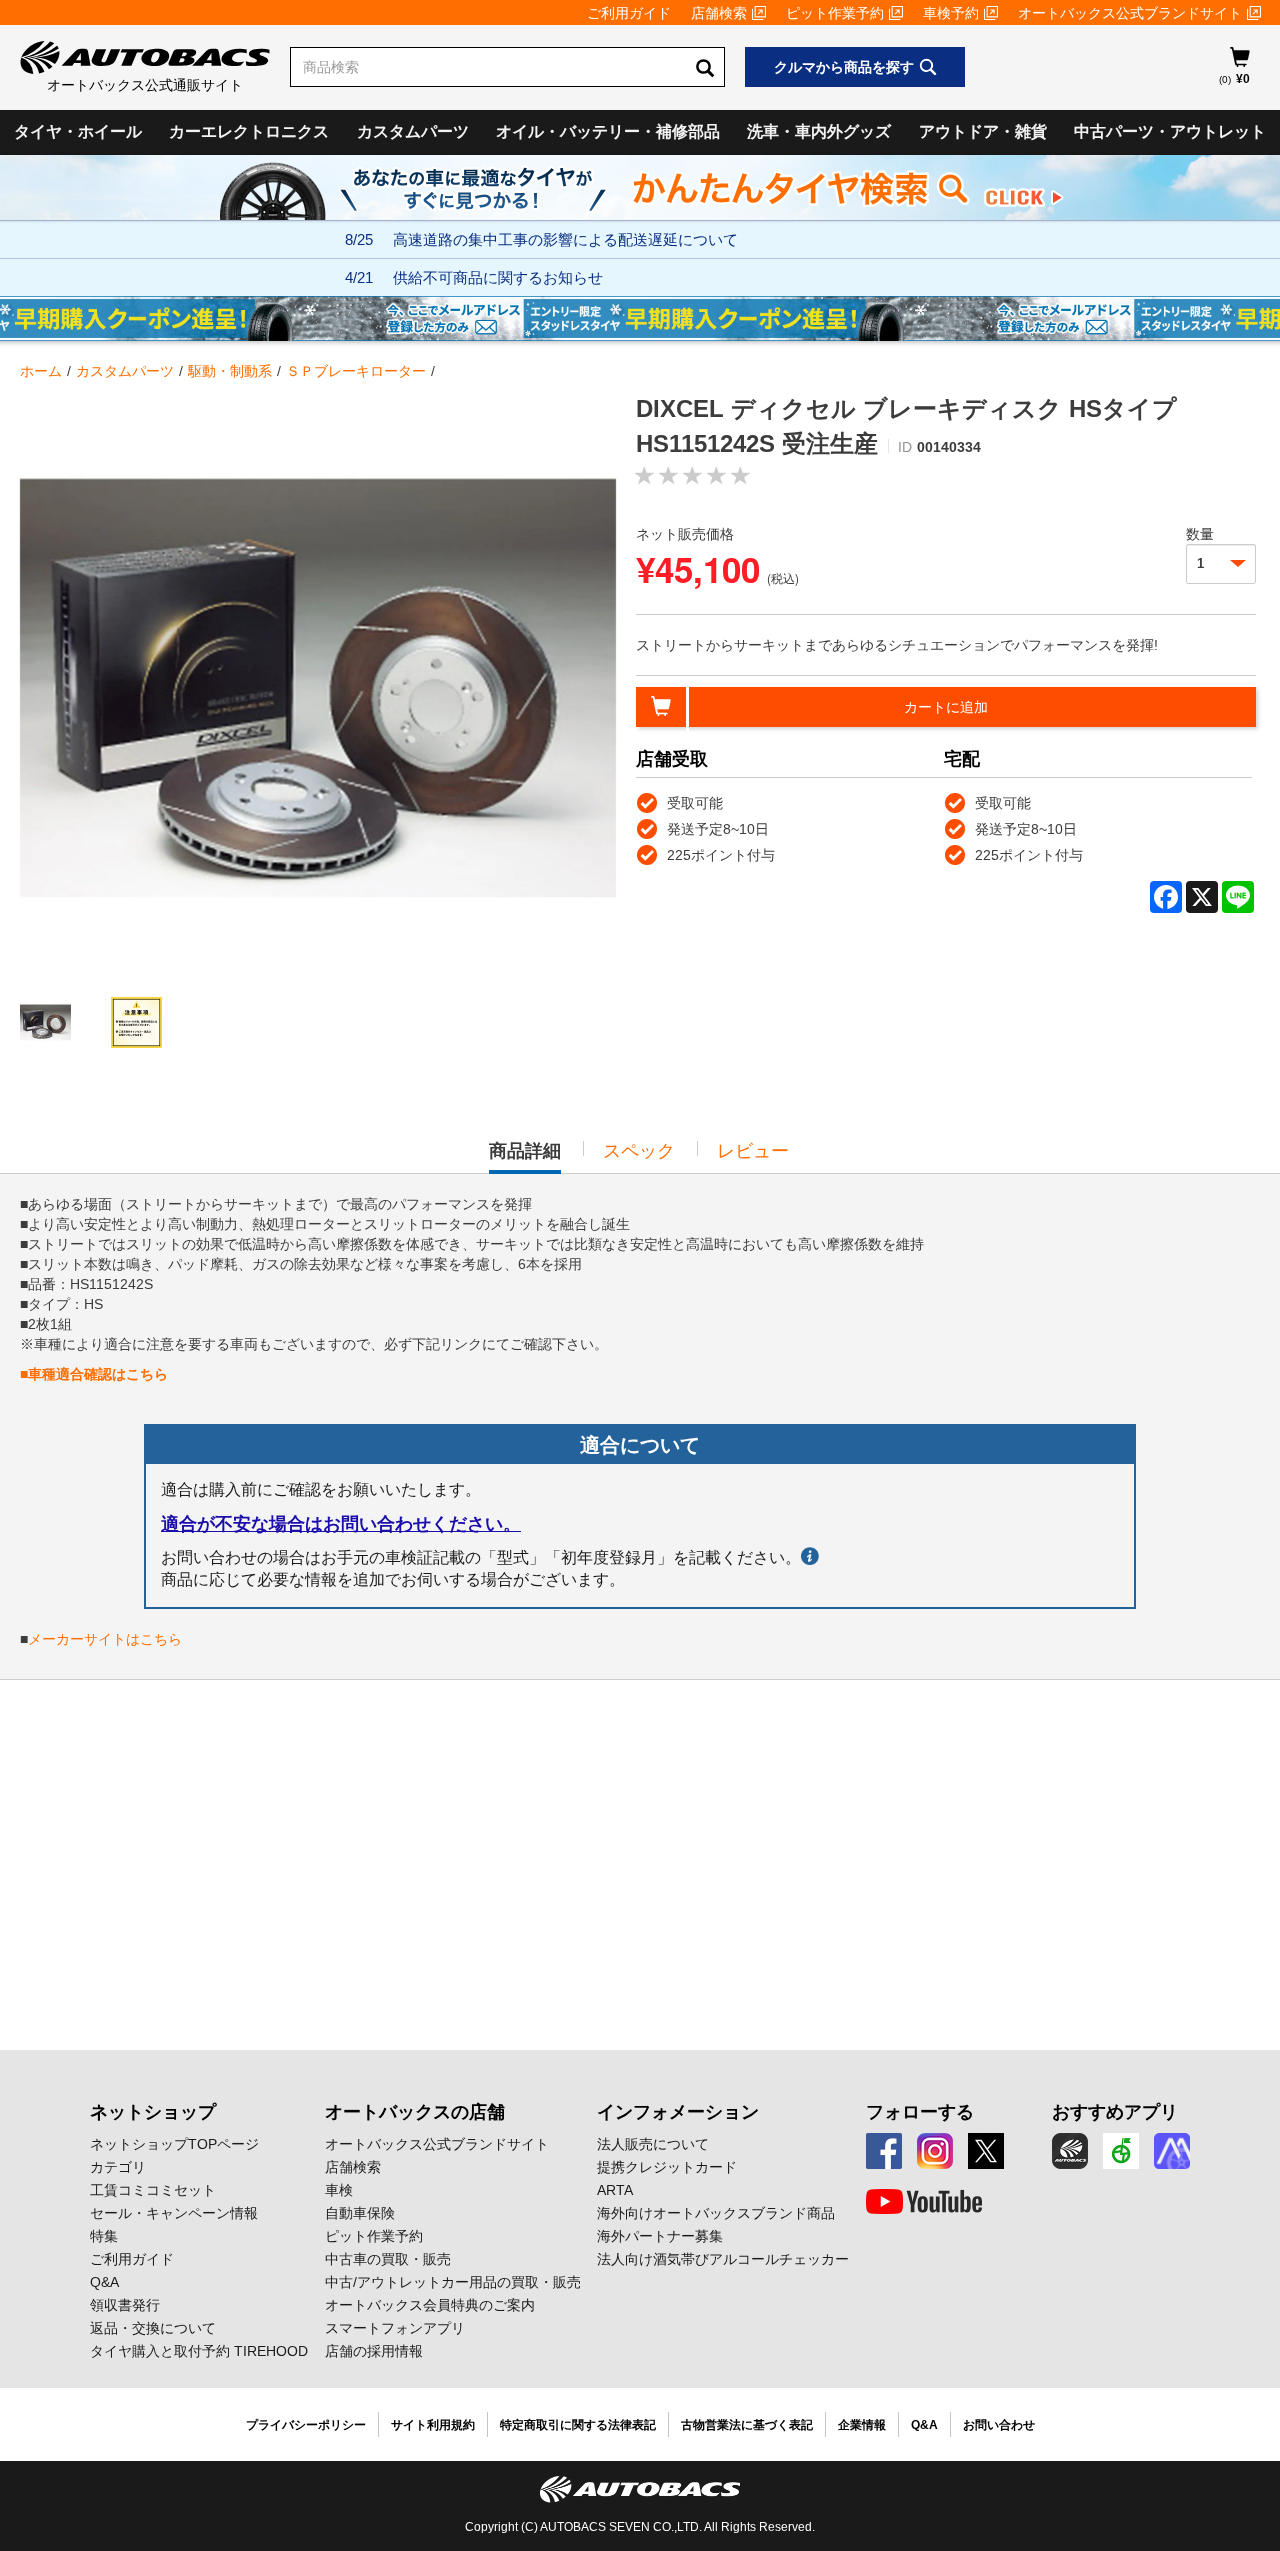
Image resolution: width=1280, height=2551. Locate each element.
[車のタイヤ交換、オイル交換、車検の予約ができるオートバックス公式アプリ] (1070, 2151)
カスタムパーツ (413, 131)
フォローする (920, 2112)
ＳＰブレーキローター (356, 371)
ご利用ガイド (629, 13)
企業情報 (862, 2425)
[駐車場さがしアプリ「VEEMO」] (1121, 2151)
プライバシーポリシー (306, 2425)
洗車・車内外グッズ (819, 131)
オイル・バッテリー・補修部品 (608, 131)
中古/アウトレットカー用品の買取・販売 (453, 2282)
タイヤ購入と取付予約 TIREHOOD (199, 2351)
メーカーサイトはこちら (105, 1639)
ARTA (615, 2190)
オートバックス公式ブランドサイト (1130, 13)
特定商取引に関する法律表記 (578, 2425)
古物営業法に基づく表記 (747, 2425)
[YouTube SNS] (924, 2202)
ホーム (41, 371)
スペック (639, 1151)
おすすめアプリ (1115, 2112)
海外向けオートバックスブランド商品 (716, 2213)
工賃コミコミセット (153, 2190)
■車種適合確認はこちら (94, 1374)
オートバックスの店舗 (415, 2112)
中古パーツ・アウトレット (1170, 131)
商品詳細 (525, 1157)
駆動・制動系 (230, 371)
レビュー (753, 1151)
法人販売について (653, 2144)
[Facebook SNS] (884, 2151)
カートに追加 (946, 707)
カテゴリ (118, 2167)
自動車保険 (360, 2213)
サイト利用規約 (433, 2425)
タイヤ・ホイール (78, 131)
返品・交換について (153, 2328)
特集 (104, 2236)
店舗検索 (719, 13)
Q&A (104, 2282)
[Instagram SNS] (935, 2151)
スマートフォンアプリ (395, 2328)
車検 (339, 2190)
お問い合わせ (999, 2425)
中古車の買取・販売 (388, 2259)
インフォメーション (678, 2112)
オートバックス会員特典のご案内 (430, 2305)
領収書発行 (125, 2305)
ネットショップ (153, 2112)
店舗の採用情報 (374, 2351)
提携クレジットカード (667, 2167)
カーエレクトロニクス (249, 131)
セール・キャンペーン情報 (174, 2213)
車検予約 (951, 13)
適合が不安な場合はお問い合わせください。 (341, 1524)
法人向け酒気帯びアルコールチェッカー (723, 2259)
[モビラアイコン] (1172, 2151)
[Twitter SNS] (986, 2151)
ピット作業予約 (835, 13)
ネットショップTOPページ (174, 2144)
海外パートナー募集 (660, 2236)
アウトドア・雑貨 (983, 131)
